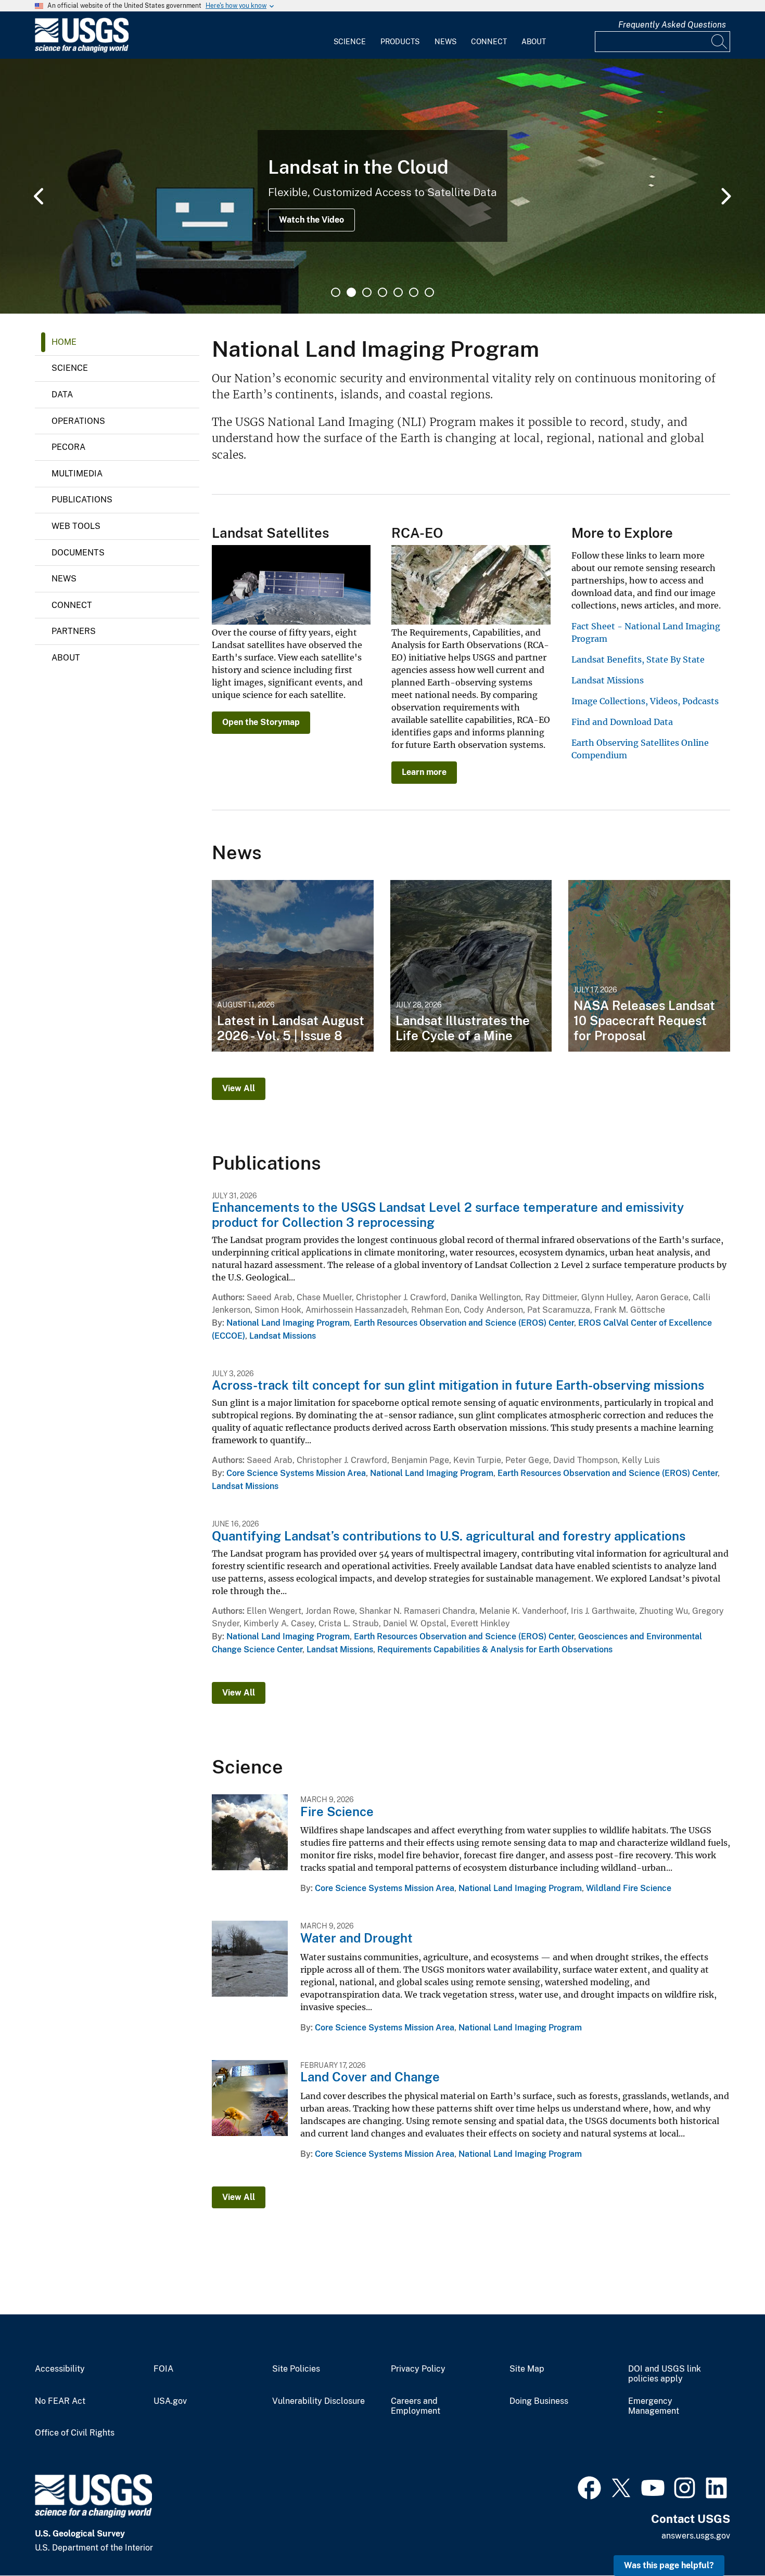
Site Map (527, 2369)
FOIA (163, 2369)
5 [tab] (398, 292)
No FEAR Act (60, 2401)
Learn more (424, 772)
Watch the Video (311, 220)
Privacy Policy (418, 2369)
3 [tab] (367, 292)
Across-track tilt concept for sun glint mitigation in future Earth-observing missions (458, 1385)
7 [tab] (429, 292)
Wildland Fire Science (629, 1888)
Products (400, 42)
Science (350, 42)
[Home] (82, 50)
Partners (74, 631)
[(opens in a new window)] (589, 2487)
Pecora (68, 447)
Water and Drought (356, 1938)
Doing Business (539, 2401)
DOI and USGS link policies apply (665, 2374)
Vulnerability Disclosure (318, 2401)
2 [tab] (351, 292)
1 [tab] (336, 292)
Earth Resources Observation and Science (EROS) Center (464, 1323)
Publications (82, 500)
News (445, 42)
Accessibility (60, 2369)
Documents (78, 553)
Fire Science (337, 1811)
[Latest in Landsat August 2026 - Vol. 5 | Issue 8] (293, 966)
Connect (489, 42)
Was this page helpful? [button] (669, 2565)
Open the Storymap (261, 722)
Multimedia (77, 474)
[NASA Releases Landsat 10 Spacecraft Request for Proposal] (649, 966)
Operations (78, 421)
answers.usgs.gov (696, 2536)
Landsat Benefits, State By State (638, 659)
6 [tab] (414, 292)
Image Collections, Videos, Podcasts (645, 701)
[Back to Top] (727, 2538)
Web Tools (76, 526)
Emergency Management (654, 2406)
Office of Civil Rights (75, 2433)
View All (239, 1088)
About (534, 42)
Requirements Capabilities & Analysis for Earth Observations (495, 1649)
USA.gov (170, 2401)
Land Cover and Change (370, 2077)
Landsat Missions (608, 680)
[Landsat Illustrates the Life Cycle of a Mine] (471, 966)
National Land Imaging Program (288, 1323)
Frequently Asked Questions (672, 25)
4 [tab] (382, 292)
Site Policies (296, 2369)
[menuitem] (350, 35)
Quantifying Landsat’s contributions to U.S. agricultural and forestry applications (449, 1536)
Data (62, 394)
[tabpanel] (382, 186)
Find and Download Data (622, 722)
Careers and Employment (416, 2406)
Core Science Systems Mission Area (296, 1473)
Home (64, 342)
